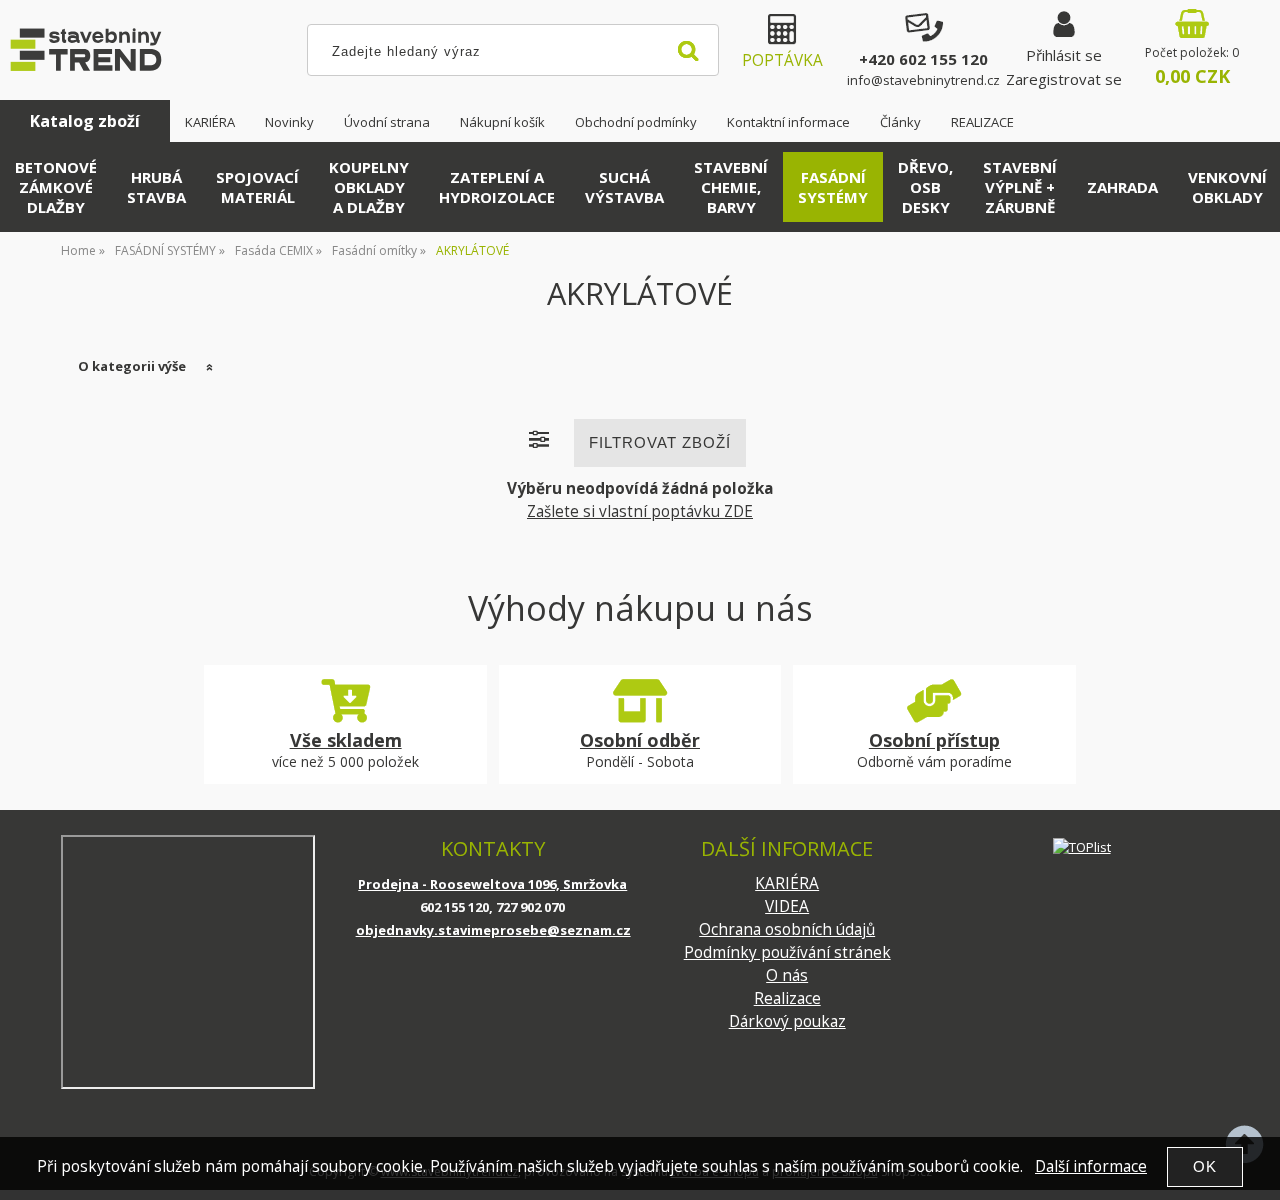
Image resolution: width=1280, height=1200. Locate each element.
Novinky (289, 122)
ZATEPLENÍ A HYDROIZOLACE (497, 187)
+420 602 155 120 (923, 59)
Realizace (787, 998)
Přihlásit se (1064, 55)
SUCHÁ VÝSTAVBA (624, 187)
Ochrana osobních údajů (787, 929)
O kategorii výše (132, 366)
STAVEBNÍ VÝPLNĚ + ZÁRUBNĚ (1020, 187)
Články (900, 122)
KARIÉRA (210, 122)
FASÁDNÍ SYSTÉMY (833, 187)
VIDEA (787, 906)
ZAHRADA (1122, 187)
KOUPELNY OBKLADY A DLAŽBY (369, 187)
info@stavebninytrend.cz (923, 80)
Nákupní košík (502, 122)
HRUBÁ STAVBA (156, 187)
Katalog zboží (85, 121)
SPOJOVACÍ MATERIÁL (257, 187)
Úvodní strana (387, 122)
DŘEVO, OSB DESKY (925, 187)
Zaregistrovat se (1064, 79)
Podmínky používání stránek (787, 952)
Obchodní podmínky (636, 122)
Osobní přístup (934, 740)
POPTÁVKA (782, 60)
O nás (787, 975)
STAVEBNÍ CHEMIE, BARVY (731, 187)
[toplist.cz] (1082, 846)
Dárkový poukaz (787, 1021)
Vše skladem (346, 740)
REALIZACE (982, 122)
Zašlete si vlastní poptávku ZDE (640, 511)
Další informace (1091, 1166)
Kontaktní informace (788, 122)
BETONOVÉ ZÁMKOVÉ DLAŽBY (56, 187)
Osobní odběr (640, 740)
